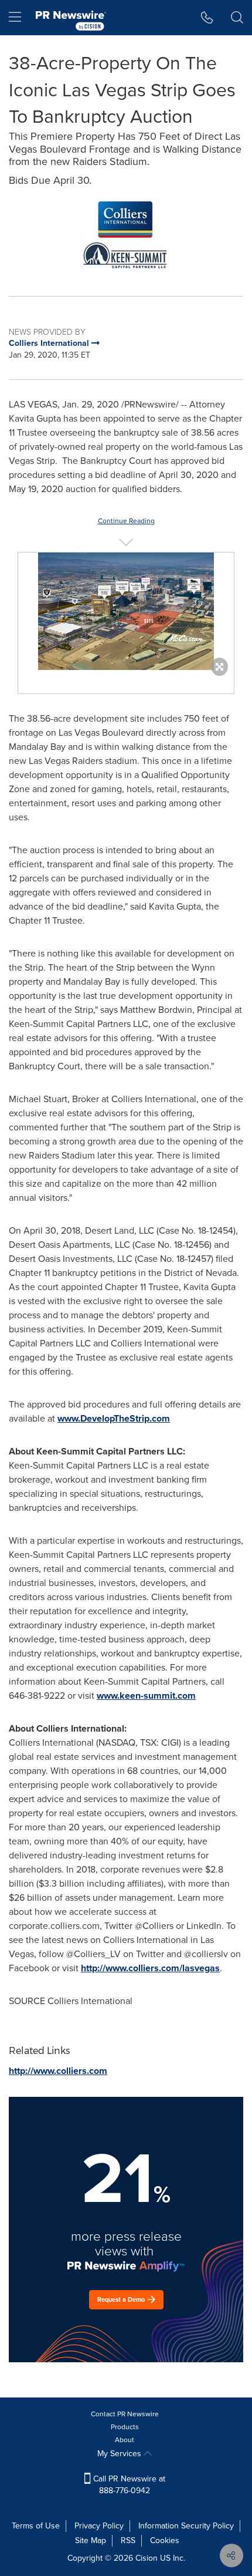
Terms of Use (36, 2526)
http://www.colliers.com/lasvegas (150, 1968)
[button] (126, 235)
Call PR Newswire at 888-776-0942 (128, 2485)
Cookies (165, 2540)
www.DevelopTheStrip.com (114, 1418)
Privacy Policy (99, 2526)
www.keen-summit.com (146, 1696)
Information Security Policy (186, 2526)
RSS (128, 2540)
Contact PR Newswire (125, 2414)
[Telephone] (207, 18)
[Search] (237, 18)
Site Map (91, 2540)
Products (125, 2427)
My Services (120, 2454)
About (125, 2440)
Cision (147, 2558)
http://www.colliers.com (58, 2071)
